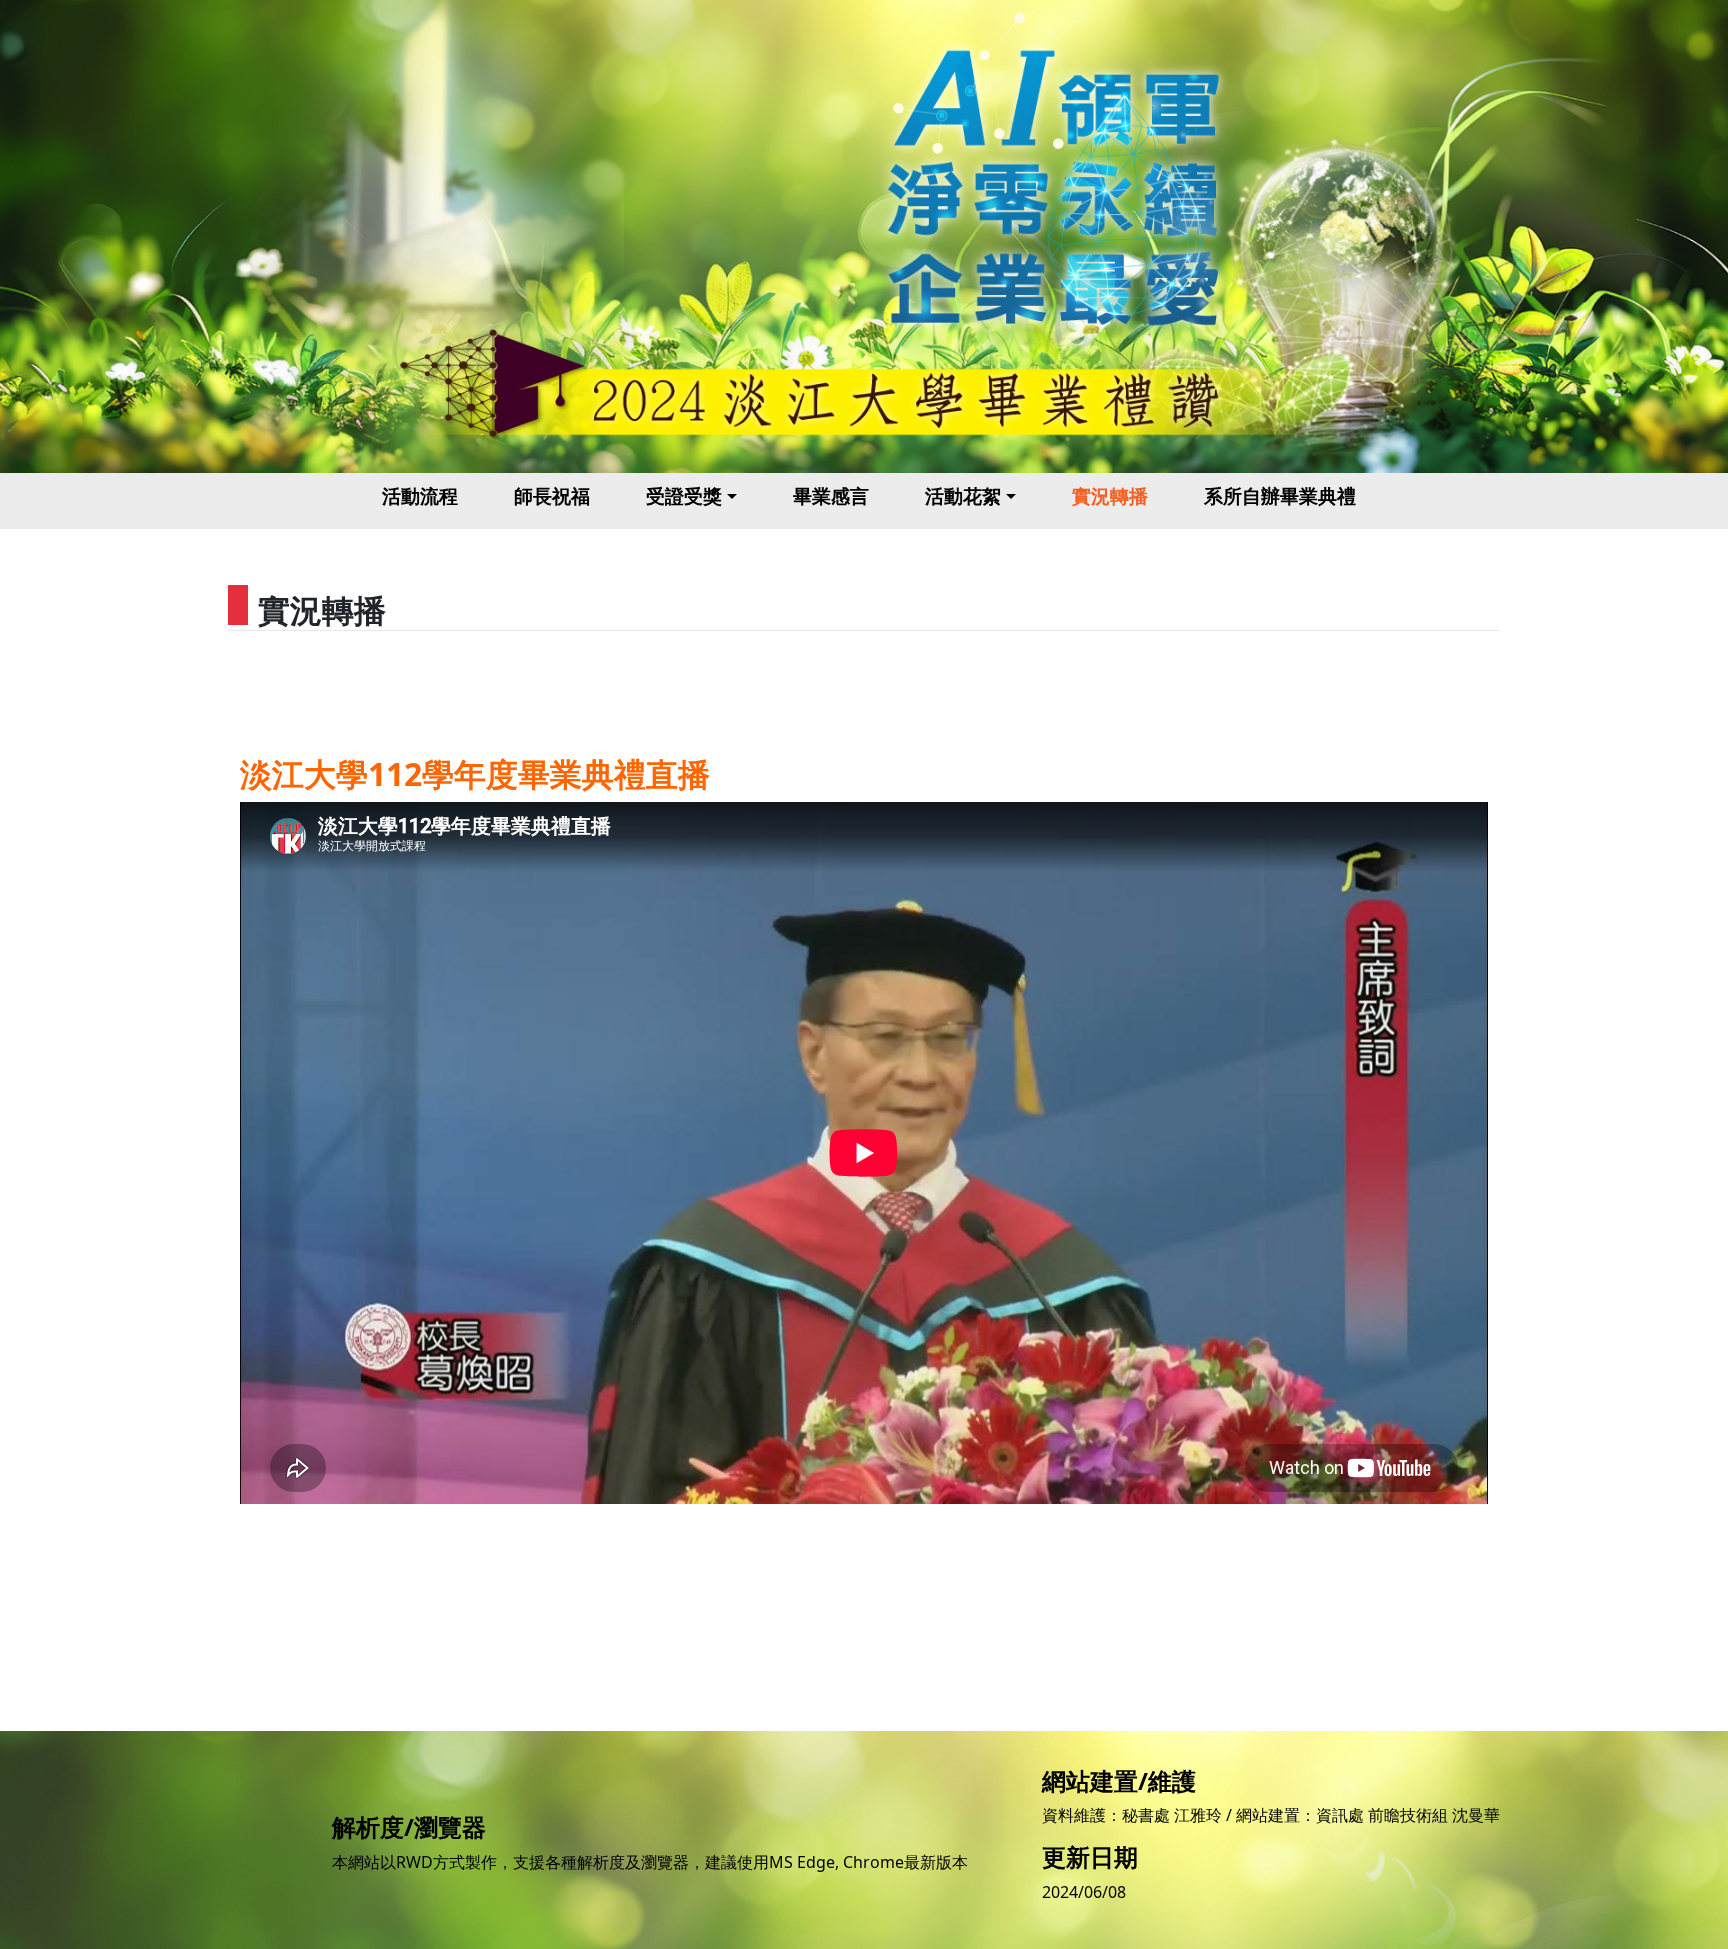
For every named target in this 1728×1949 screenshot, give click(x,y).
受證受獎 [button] (684, 495)
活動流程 (420, 495)
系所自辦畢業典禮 (1280, 495)
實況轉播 (1110, 495)
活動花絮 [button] (963, 495)
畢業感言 (831, 495)
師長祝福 (552, 495)
